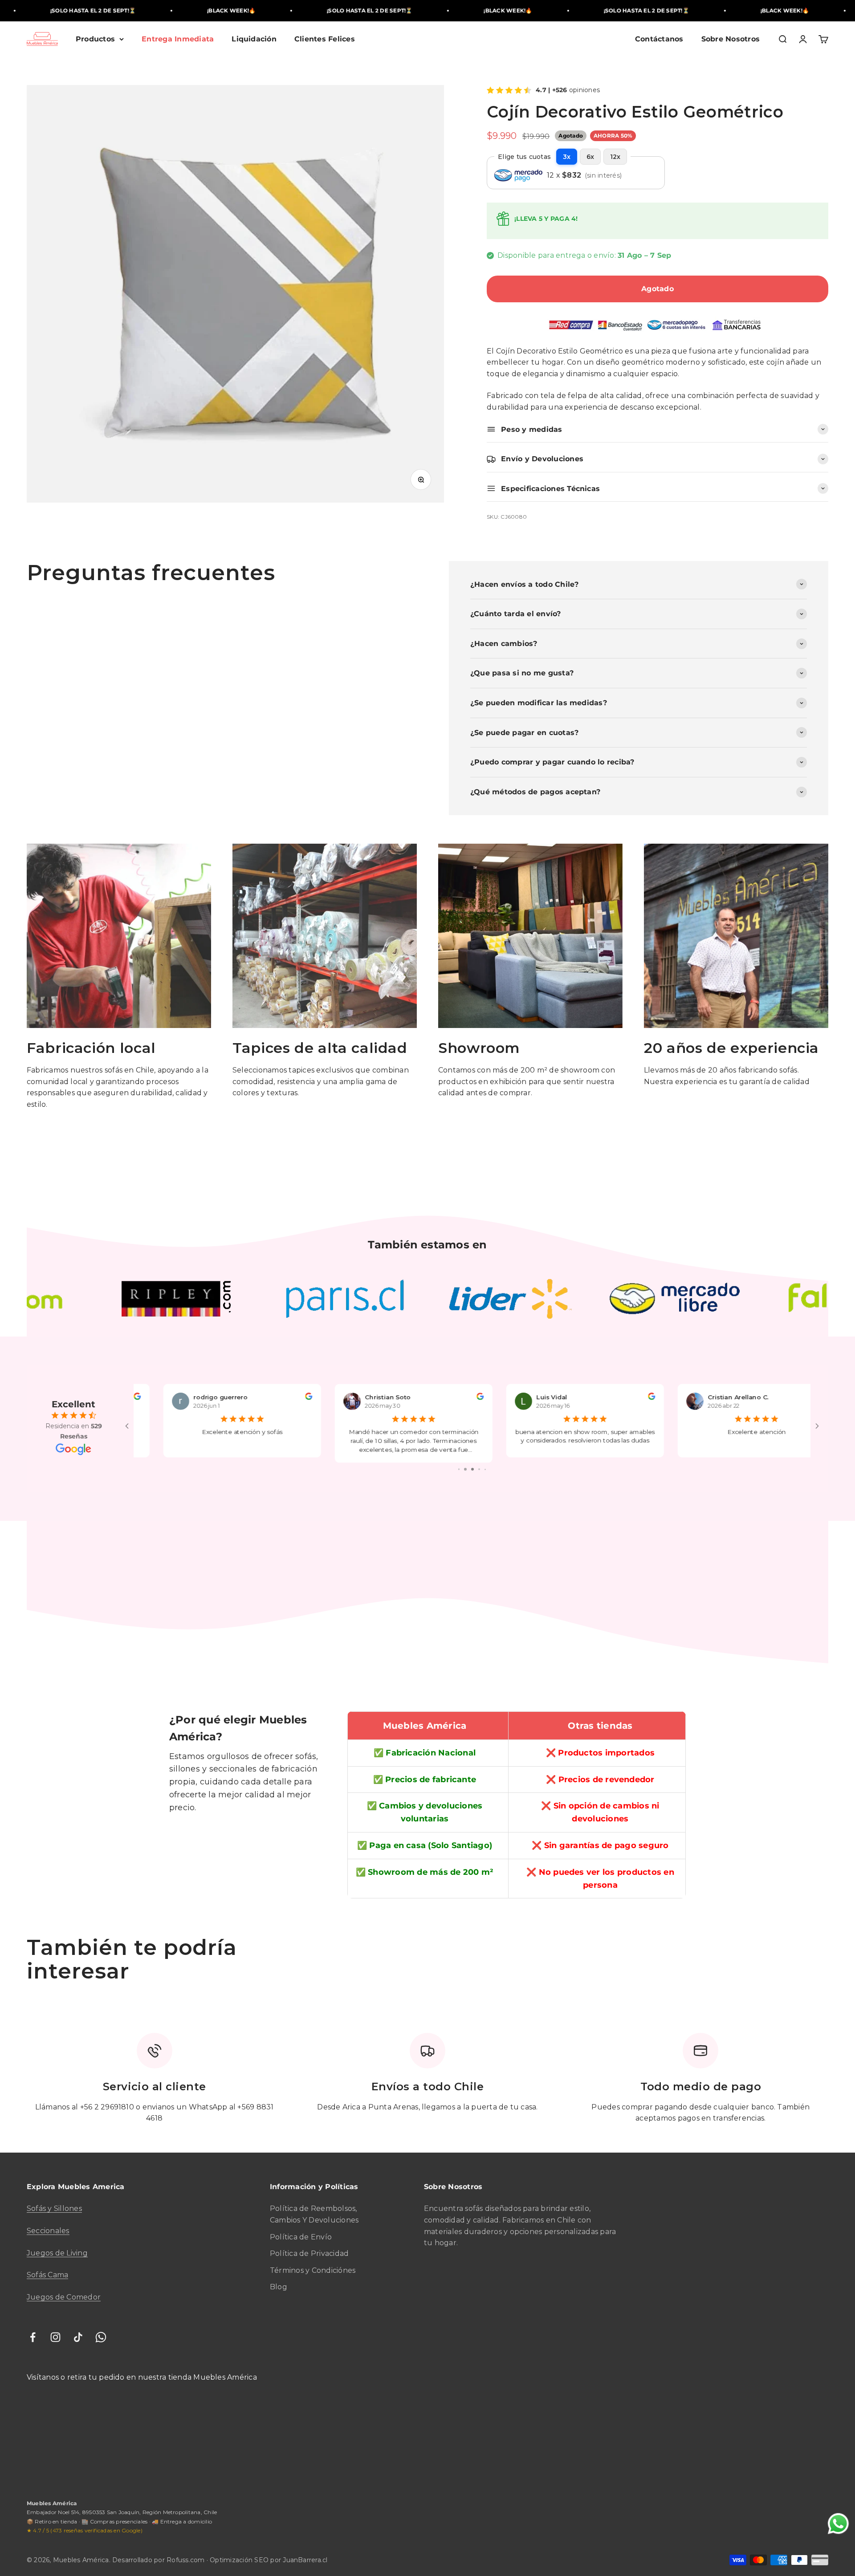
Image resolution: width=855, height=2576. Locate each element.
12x (615, 157)
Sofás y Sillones (54, 2208)
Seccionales (48, 2231)
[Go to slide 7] (479, 1469)
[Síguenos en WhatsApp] (101, 2337)
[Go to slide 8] (486, 1469)
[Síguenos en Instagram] (55, 2337)
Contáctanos (659, 39)
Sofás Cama (47, 2275)
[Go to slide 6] (472, 1469)
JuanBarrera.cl (305, 2560)
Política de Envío (301, 2237)
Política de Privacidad (309, 2253)
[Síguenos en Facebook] (33, 2337)
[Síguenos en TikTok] (78, 2337)
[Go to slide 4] (459, 1469)
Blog (279, 2287)
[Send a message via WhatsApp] (838, 2524)
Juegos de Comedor (64, 2297)
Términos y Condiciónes (313, 2270)
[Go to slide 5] (465, 1469)
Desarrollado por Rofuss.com (159, 2560)
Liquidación (254, 39)
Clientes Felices (325, 39)
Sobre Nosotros (731, 39)
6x (590, 157)
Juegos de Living (57, 2253)
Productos (95, 39)
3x (567, 157)
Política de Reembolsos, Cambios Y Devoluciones (314, 2214)
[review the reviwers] (281, 1398)
